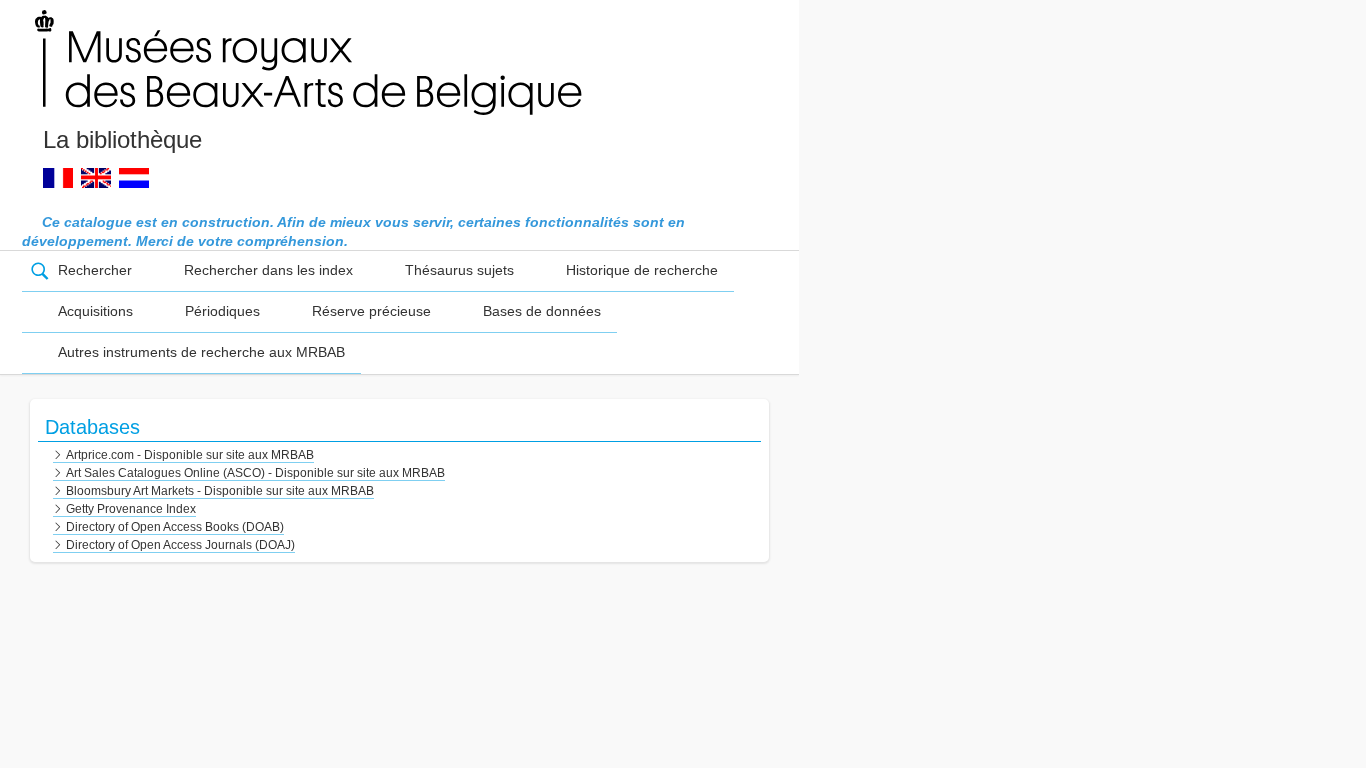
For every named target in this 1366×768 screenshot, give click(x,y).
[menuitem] (85, 271)
